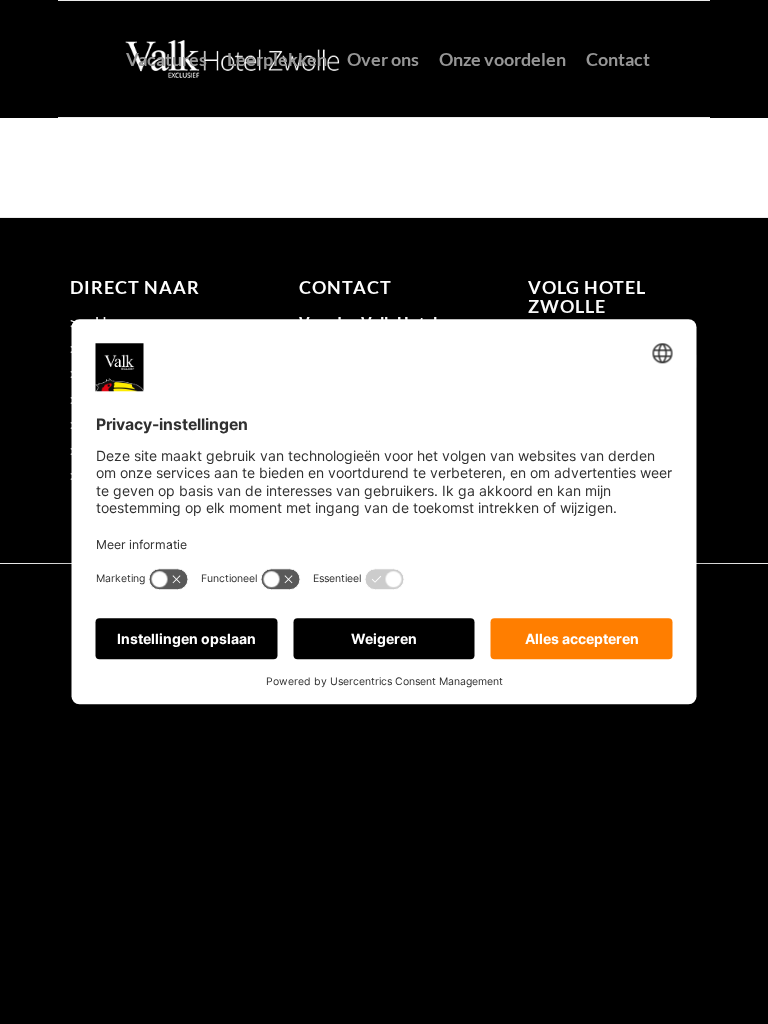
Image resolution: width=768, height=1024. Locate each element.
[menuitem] (166, 59)
